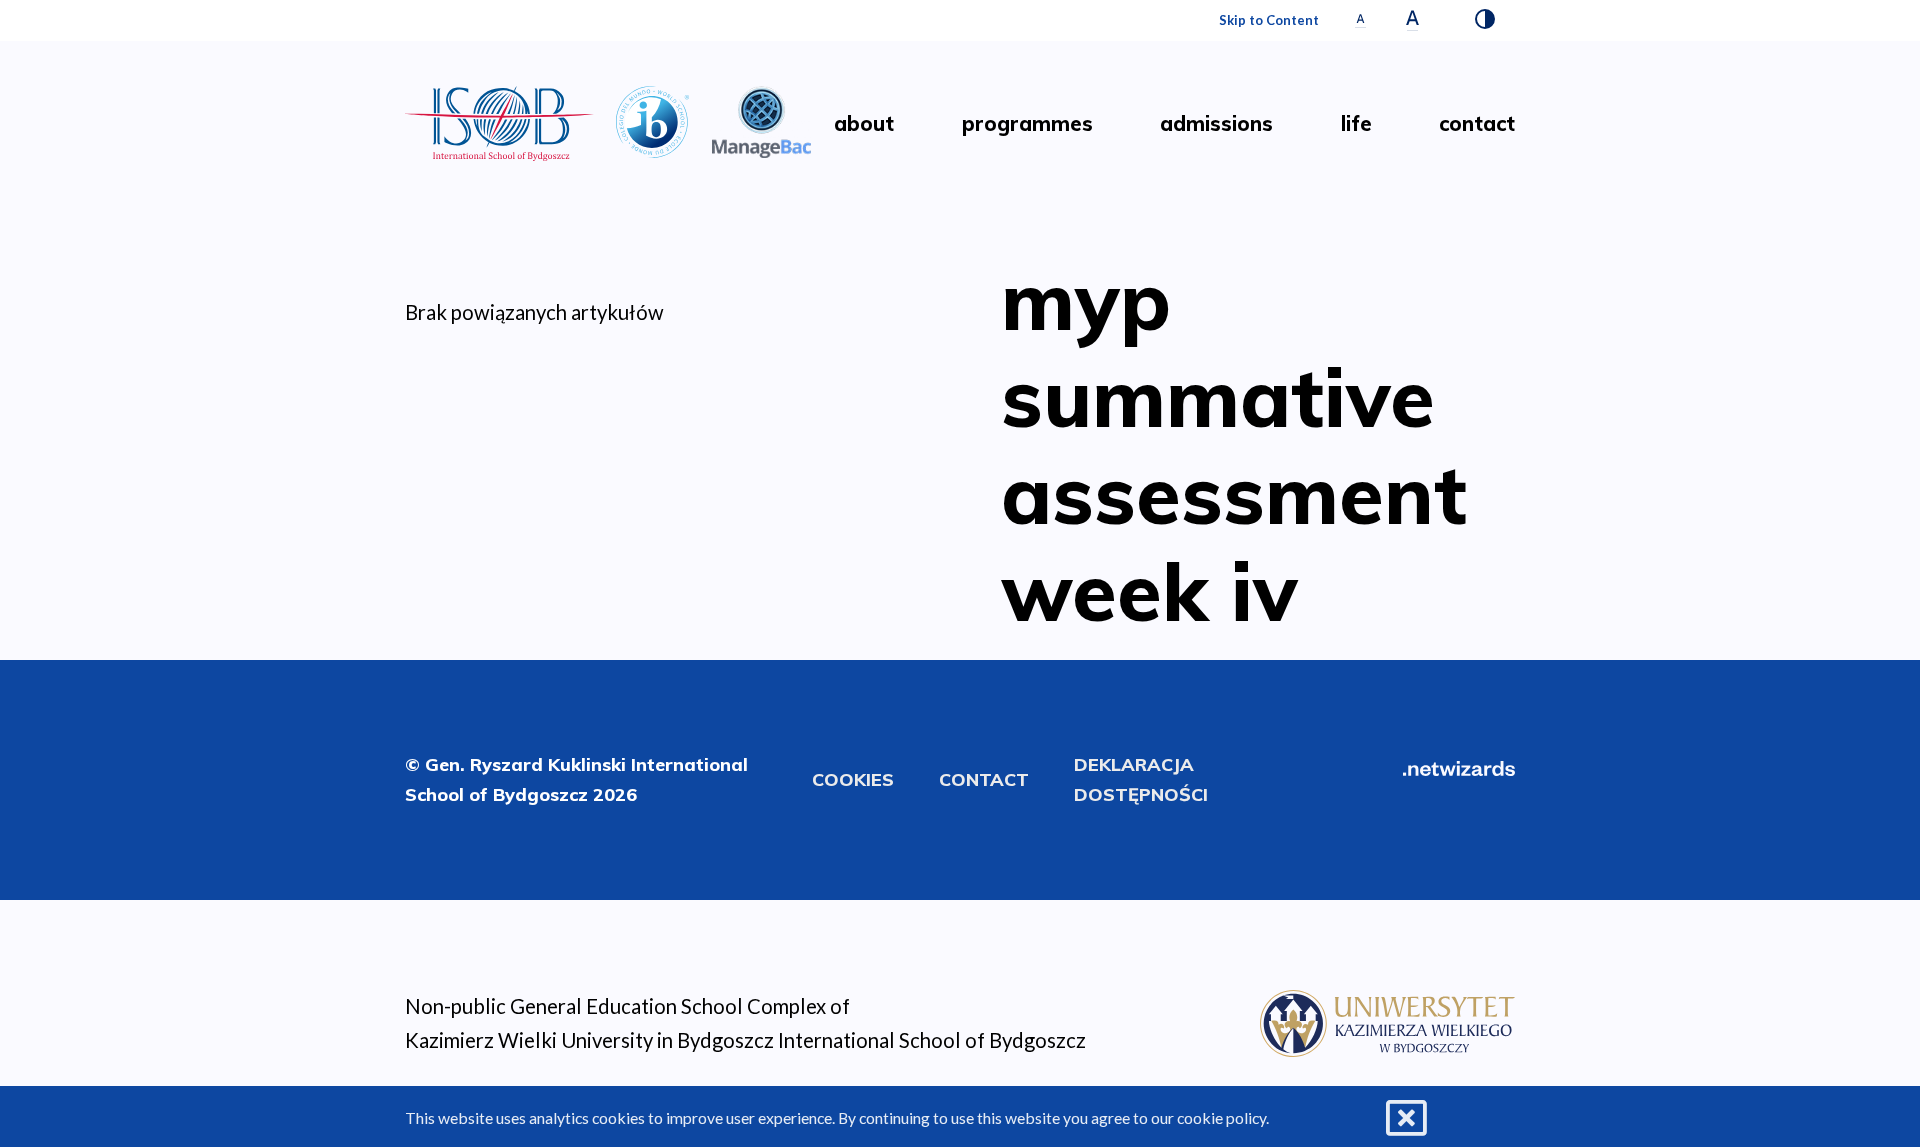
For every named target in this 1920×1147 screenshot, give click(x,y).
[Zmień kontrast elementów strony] (1485, 21)
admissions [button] (1216, 123)
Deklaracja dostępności (1141, 779)
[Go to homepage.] (499, 123)
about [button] (864, 123)
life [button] (1356, 123)
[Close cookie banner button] (1406, 1118)
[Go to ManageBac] (762, 119)
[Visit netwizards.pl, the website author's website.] (1459, 766)
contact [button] (1477, 123)
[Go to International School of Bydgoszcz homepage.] (1387, 1020)
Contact (984, 779)
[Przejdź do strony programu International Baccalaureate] (652, 119)
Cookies (853, 779)
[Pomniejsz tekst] (1360, 20)
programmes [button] (1027, 123)
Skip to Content (1269, 20)
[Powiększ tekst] (1412, 20)
